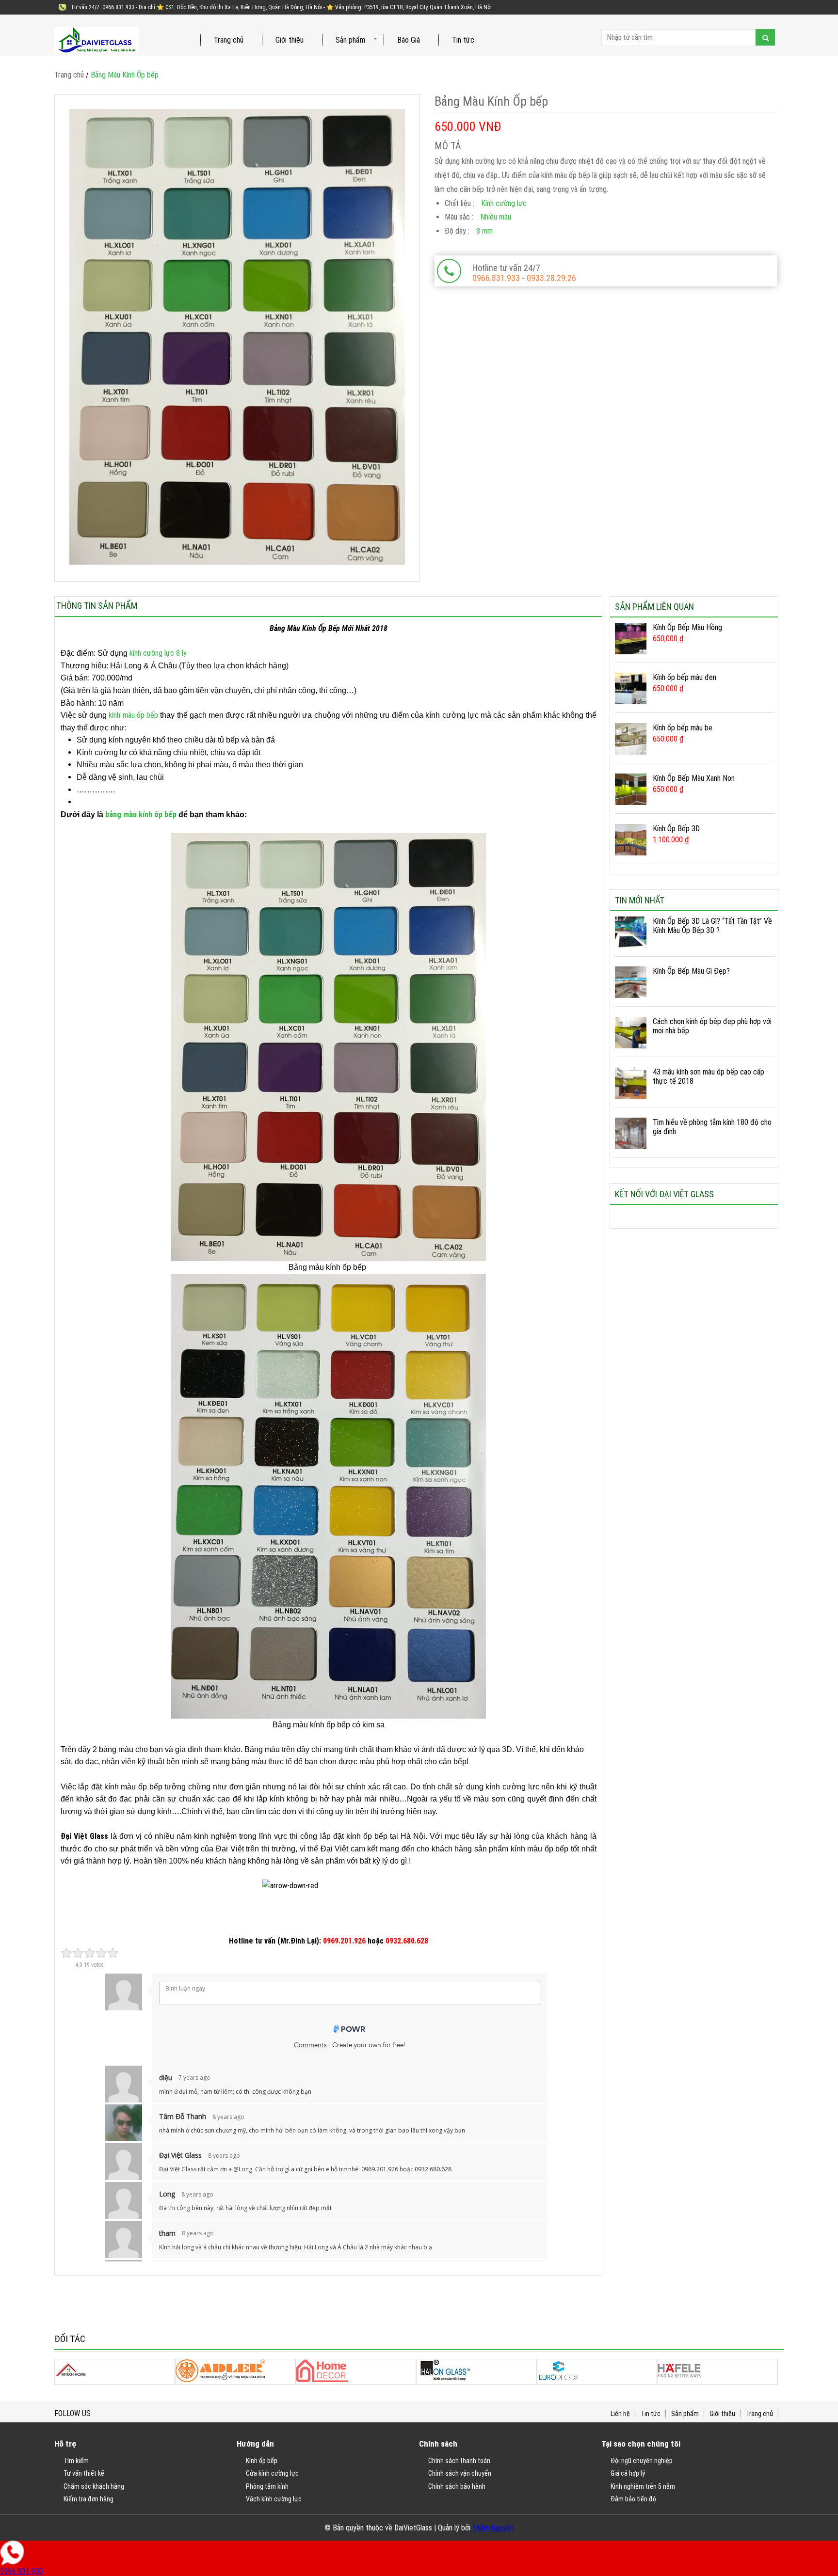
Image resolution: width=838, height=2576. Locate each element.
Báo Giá (409, 40)
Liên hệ (620, 2414)
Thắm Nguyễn (493, 2528)
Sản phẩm (350, 40)
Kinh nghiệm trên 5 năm (643, 2486)
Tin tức (463, 40)
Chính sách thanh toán (459, 2461)
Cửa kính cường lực (272, 2473)
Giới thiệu (290, 40)
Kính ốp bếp (262, 2461)
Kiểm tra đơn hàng (89, 2499)
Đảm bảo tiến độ (633, 2499)
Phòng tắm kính (267, 2486)
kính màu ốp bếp (134, 715)
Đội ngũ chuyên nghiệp (642, 2461)
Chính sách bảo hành (457, 2486)
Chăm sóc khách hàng (94, 2486)
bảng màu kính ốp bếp (141, 814)
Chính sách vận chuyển (460, 2473)
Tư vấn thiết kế (84, 2473)
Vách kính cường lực (274, 2499)
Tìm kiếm (76, 2461)
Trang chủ (229, 40)
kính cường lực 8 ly (158, 653)
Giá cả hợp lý (628, 2473)
